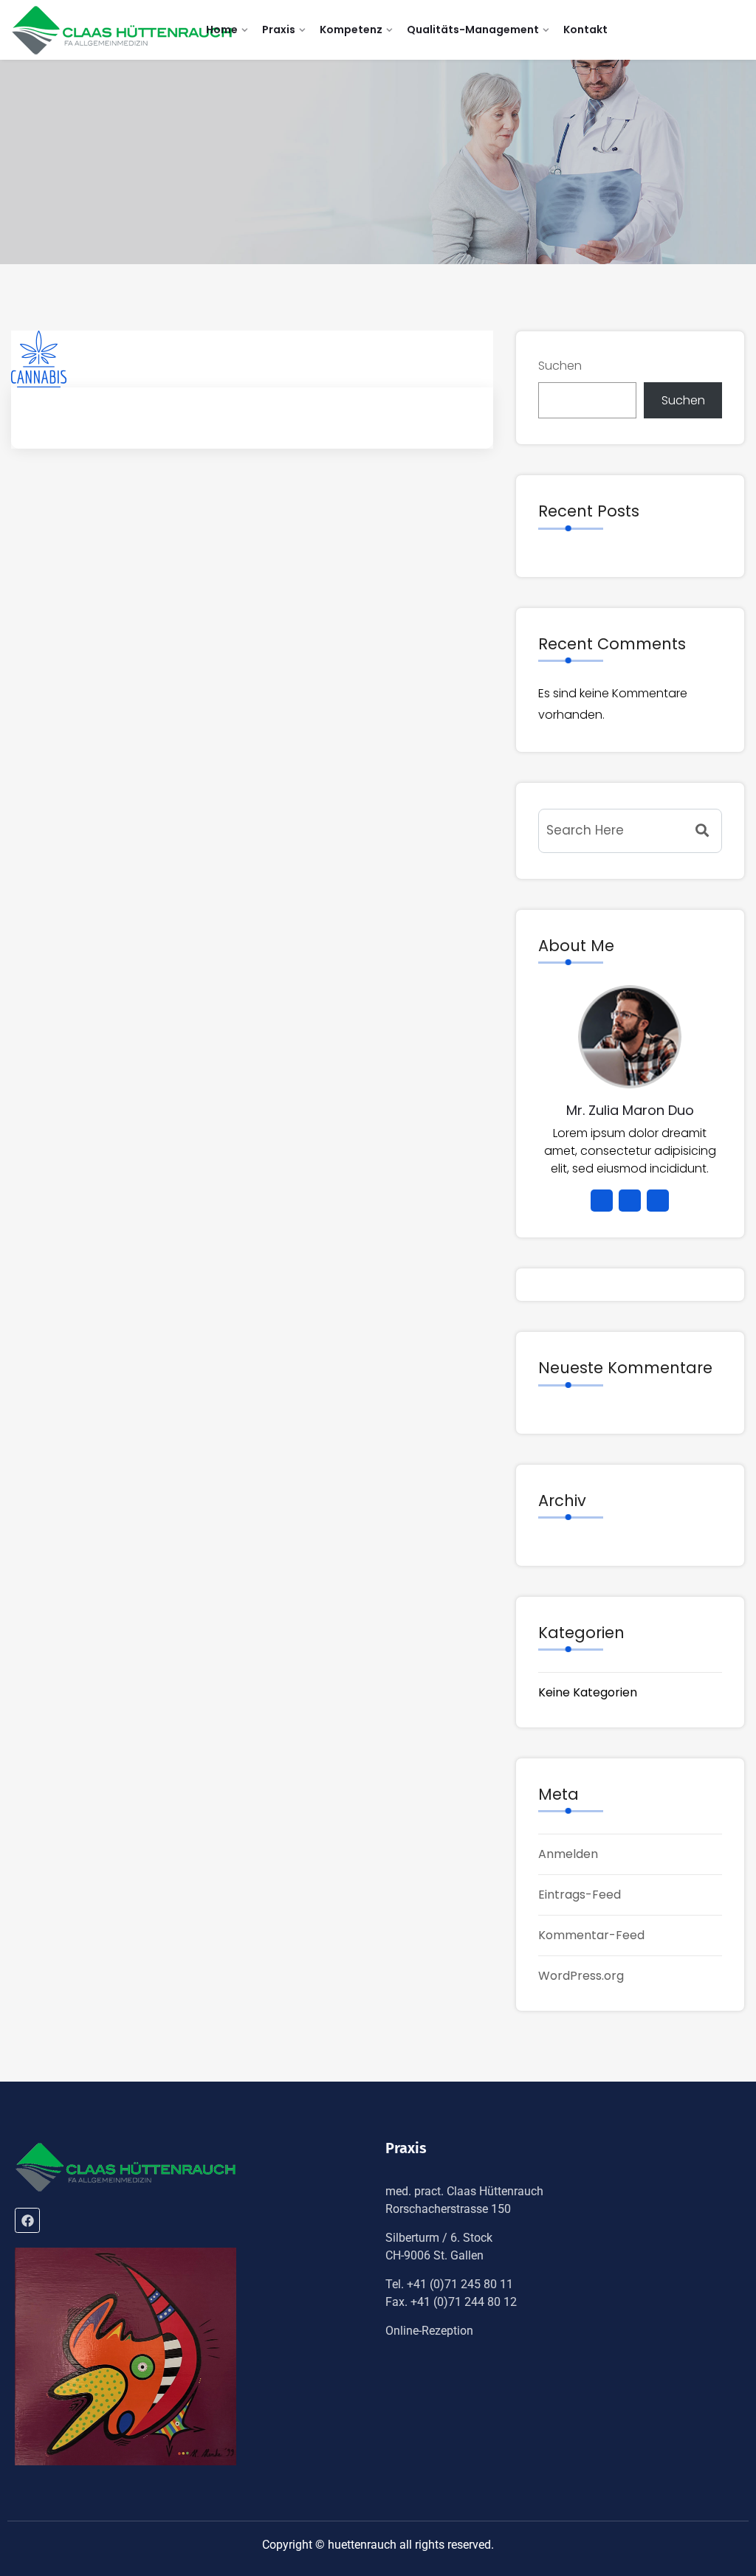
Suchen (560, 366)
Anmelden (568, 1854)
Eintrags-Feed (580, 1895)
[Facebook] (27, 2220)
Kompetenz (351, 30)
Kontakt (585, 30)
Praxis (279, 30)
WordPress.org (581, 1976)
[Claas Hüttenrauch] (122, 30)
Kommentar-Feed (591, 1935)
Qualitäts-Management (473, 30)
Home (222, 30)
